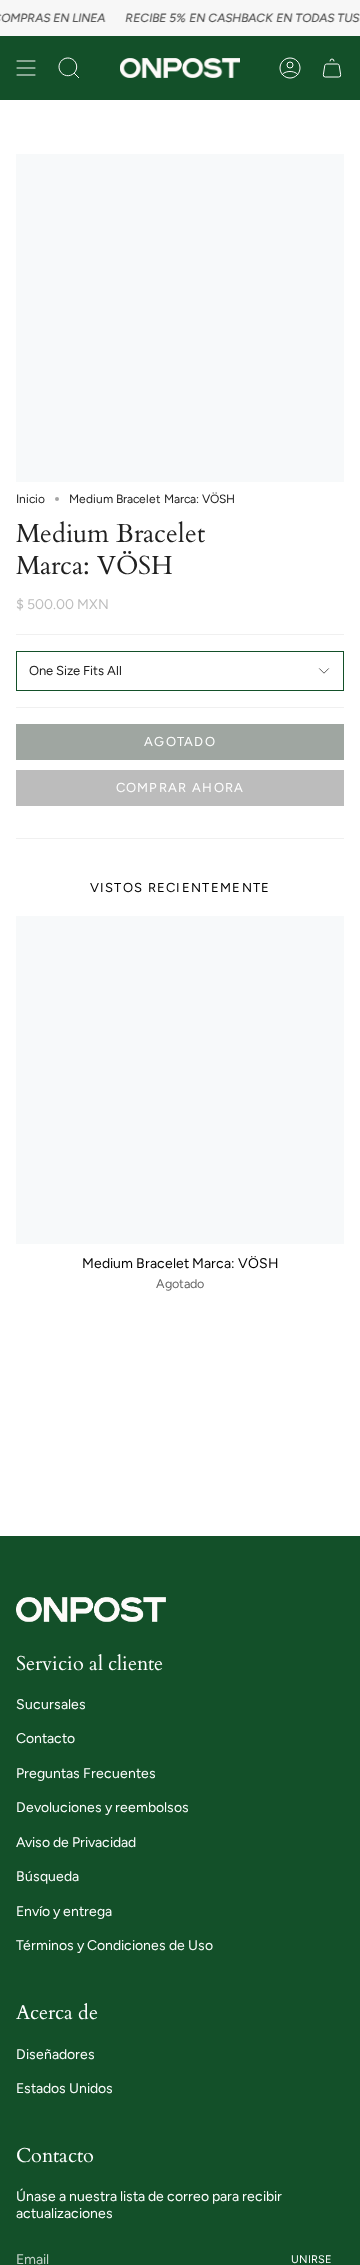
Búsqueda (47, 1876)
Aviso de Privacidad (76, 1842)
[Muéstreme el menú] (26, 68)
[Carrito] (332, 68)
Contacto (45, 1738)
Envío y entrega (64, 1911)
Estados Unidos (64, 2088)
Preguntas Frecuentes (86, 1773)
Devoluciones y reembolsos (102, 1807)
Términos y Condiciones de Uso (114, 1945)
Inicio (30, 499)
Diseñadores (55, 2054)
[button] (69, 68)
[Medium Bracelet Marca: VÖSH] (180, 1080)
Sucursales (51, 1704)
